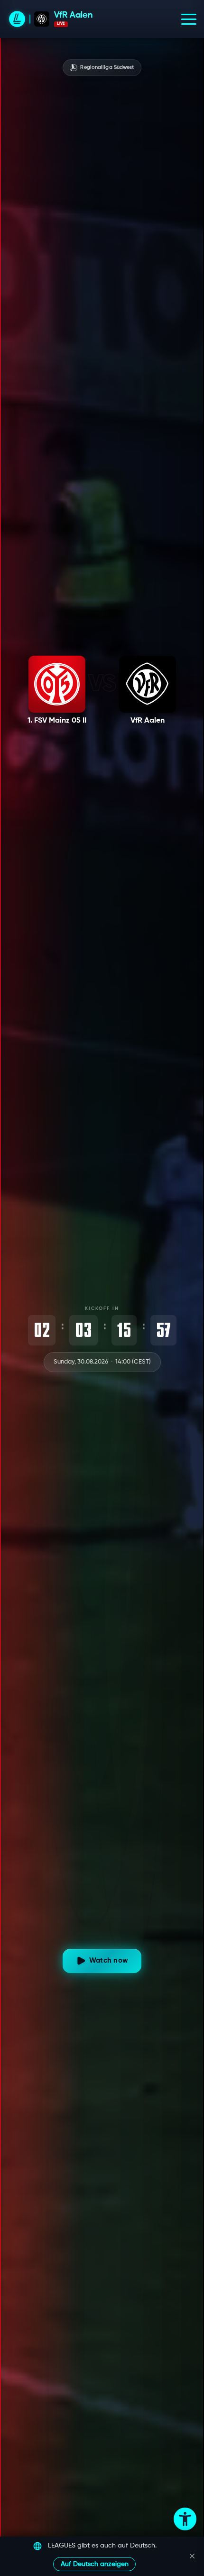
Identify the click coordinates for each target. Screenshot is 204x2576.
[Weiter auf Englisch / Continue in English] (192, 2556)
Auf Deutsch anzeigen (95, 2564)
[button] (189, 19)
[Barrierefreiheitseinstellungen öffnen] (185, 2519)
